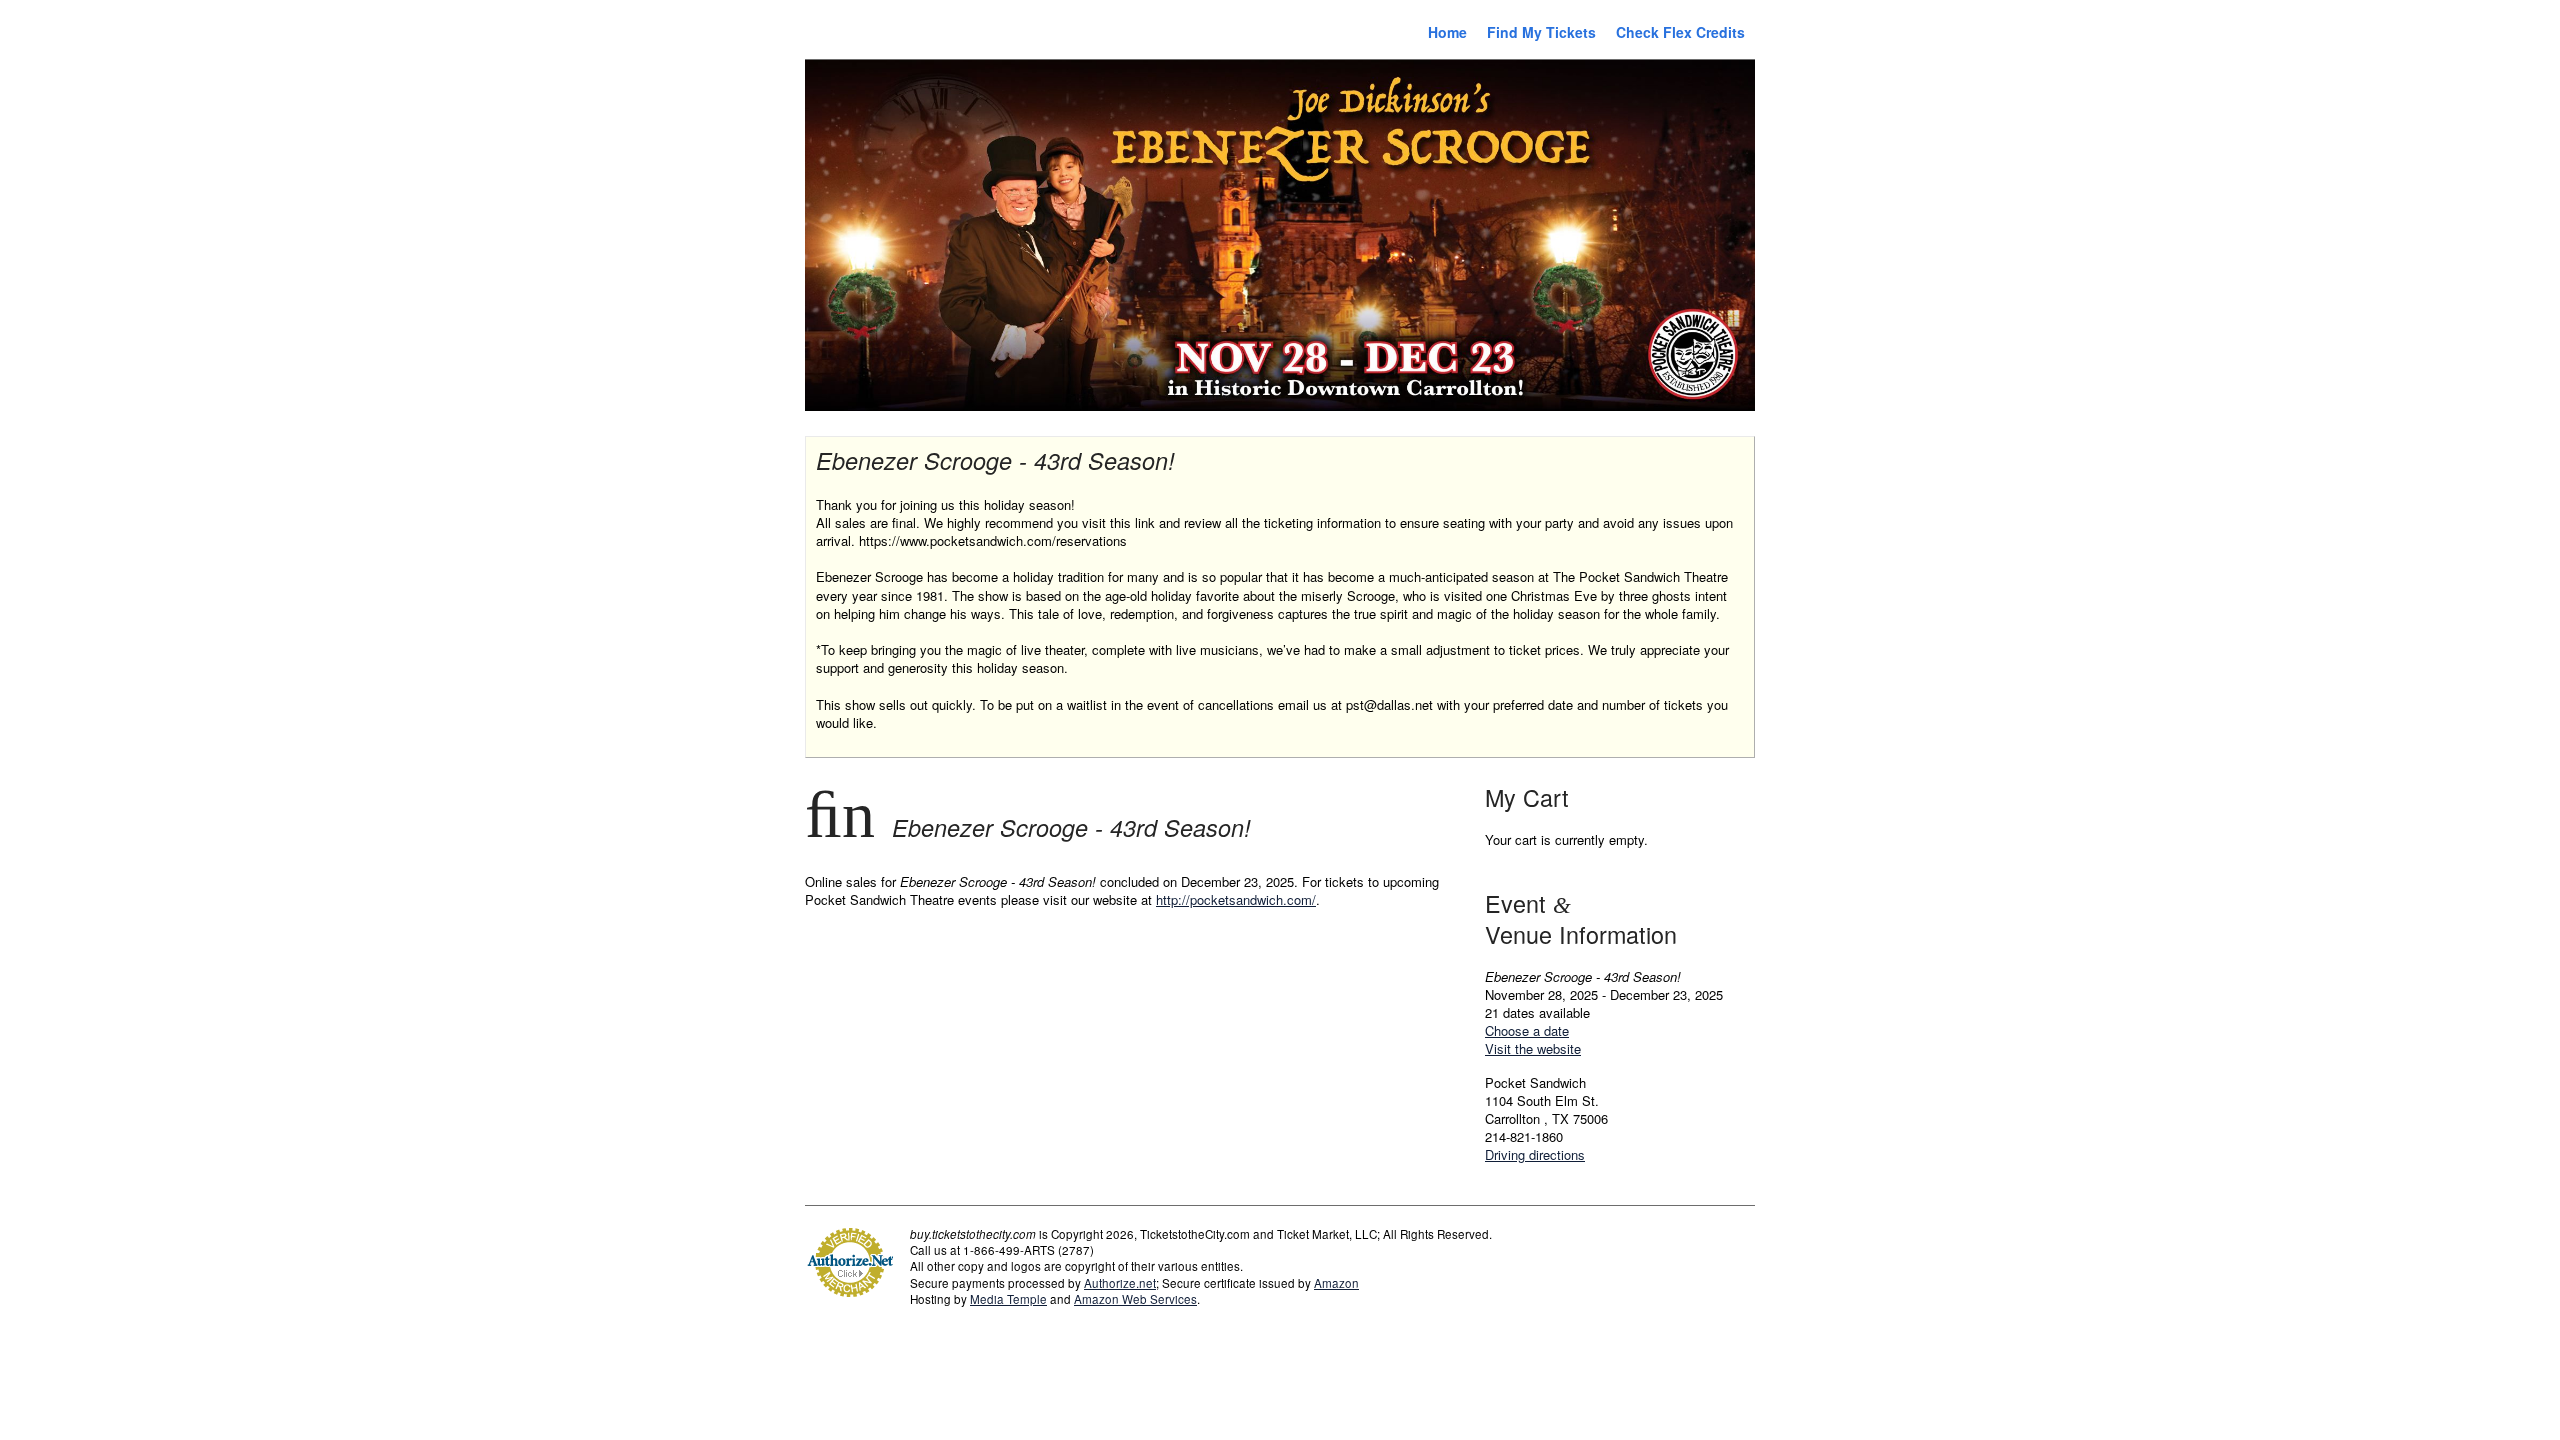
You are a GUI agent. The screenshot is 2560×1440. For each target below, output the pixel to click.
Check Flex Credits (1680, 32)
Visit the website (1533, 1048)
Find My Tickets (1541, 32)
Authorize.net (1120, 1283)
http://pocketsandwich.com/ (1236, 899)
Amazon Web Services (1135, 1299)
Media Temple (1008, 1299)
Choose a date (1527, 1030)
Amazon (1336, 1283)
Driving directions (1535, 1154)
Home (1447, 32)
